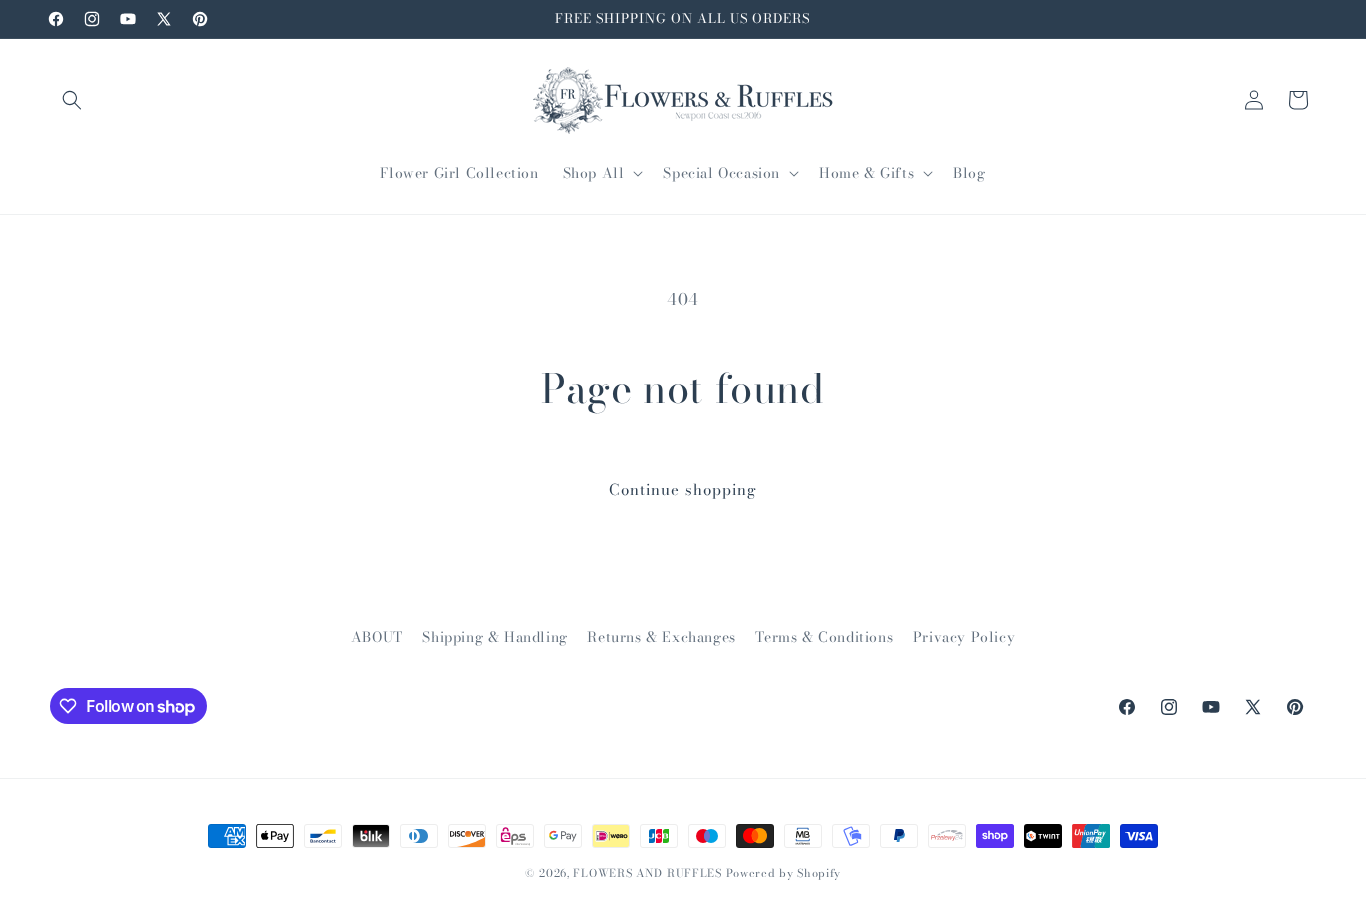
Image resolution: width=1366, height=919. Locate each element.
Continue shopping (683, 489)
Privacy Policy (964, 637)
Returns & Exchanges (661, 637)
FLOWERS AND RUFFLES (647, 873)
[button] (72, 100)
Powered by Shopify (784, 873)
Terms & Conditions (824, 637)
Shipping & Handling (494, 637)
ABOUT (377, 637)
